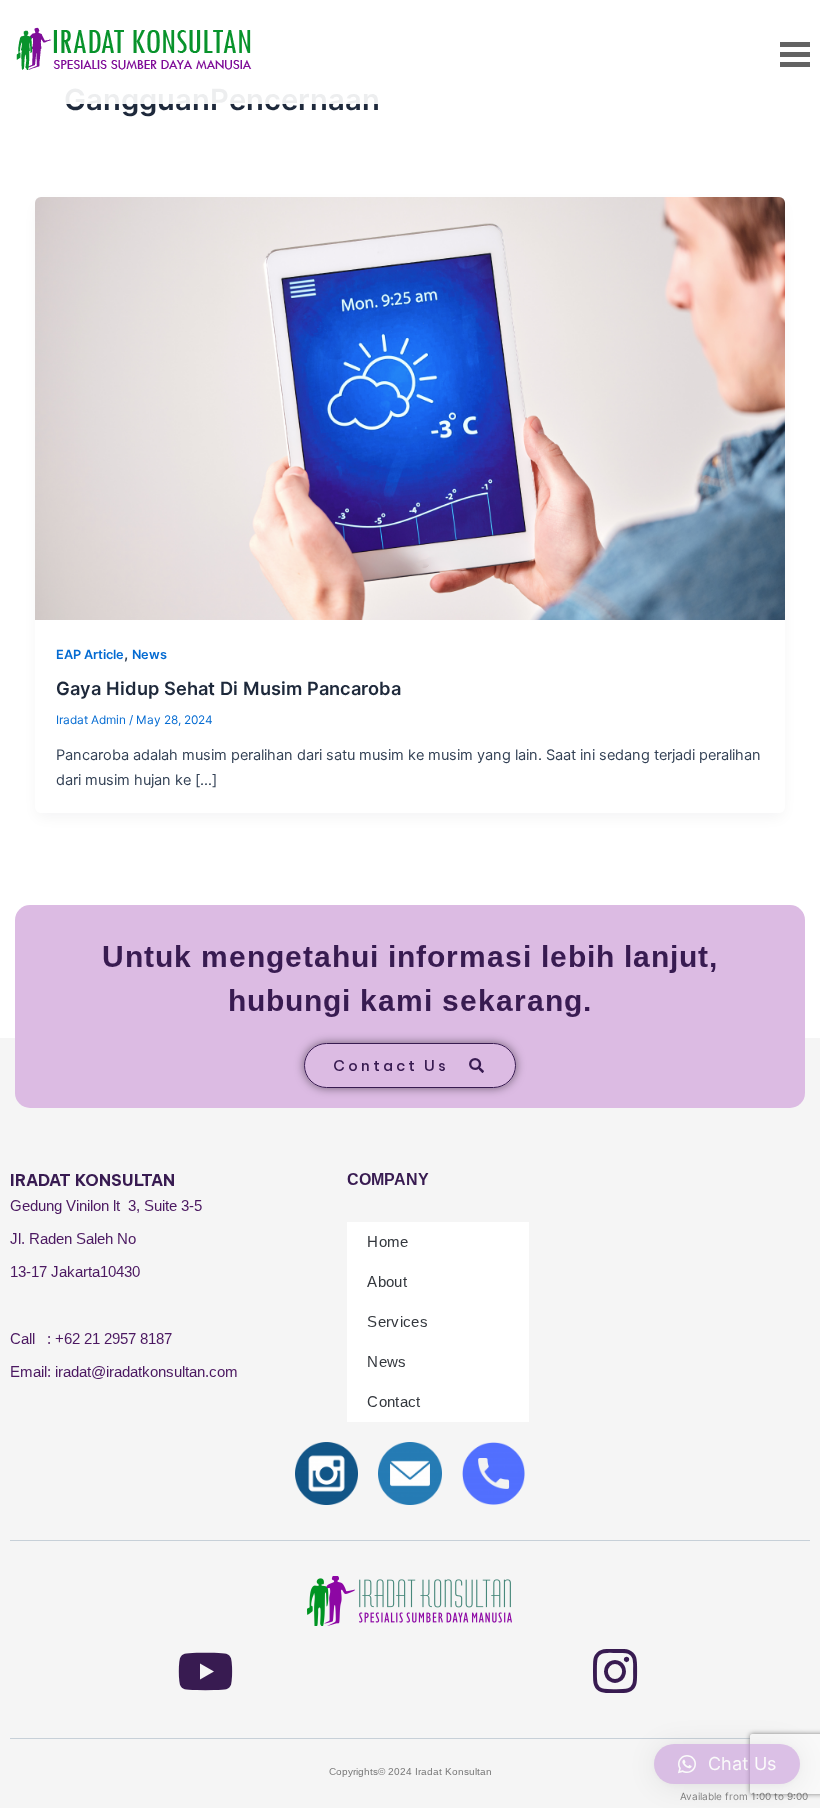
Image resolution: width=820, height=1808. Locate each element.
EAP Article (90, 654)
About (387, 1281)
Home (387, 1241)
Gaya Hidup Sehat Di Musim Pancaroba (228, 688)
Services (397, 1321)
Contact (393, 1401)
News (149, 654)
